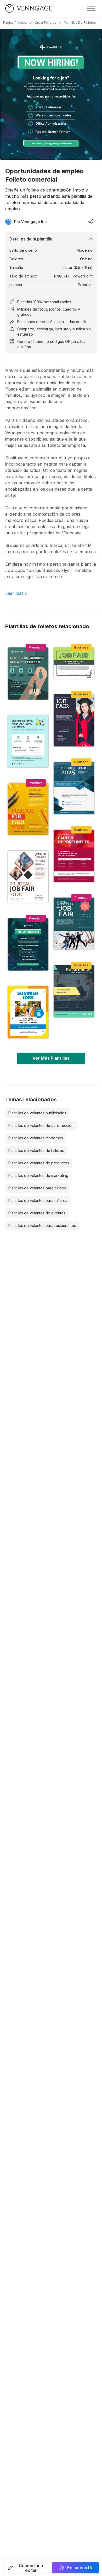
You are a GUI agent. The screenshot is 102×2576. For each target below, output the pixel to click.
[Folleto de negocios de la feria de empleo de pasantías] (74, 720)
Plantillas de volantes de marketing (38, 1175)
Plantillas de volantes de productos (39, 1163)
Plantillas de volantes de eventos (37, 1213)
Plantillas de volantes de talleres (36, 1150)
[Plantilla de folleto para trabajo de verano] (28, 1012)
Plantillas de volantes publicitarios (37, 1113)
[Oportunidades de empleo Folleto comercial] (28, 944)
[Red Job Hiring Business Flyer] (74, 856)
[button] (27, 2568)
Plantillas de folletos (80, 23)
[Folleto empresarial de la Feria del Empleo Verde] (74, 924)
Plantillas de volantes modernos (36, 1138)
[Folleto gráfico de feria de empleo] (28, 809)
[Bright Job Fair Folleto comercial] (28, 741)
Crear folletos (46, 23)
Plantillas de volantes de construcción (41, 1125)
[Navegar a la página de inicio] (29, 8)
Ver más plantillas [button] (51, 1058)
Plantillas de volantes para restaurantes (42, 1225)
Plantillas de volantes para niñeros (38, 1200)
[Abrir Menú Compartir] (91, 222)
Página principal (15, 23)
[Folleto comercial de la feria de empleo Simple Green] (74, 663)
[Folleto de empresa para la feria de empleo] (74, 788)
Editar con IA (80, 2568)
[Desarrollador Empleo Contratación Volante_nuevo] (74, 991)
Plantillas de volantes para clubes (37, 1188)
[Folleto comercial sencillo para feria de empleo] (28, 877)
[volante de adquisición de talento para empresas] (28, 674)
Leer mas (16, 593)
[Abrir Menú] (91, 8)
